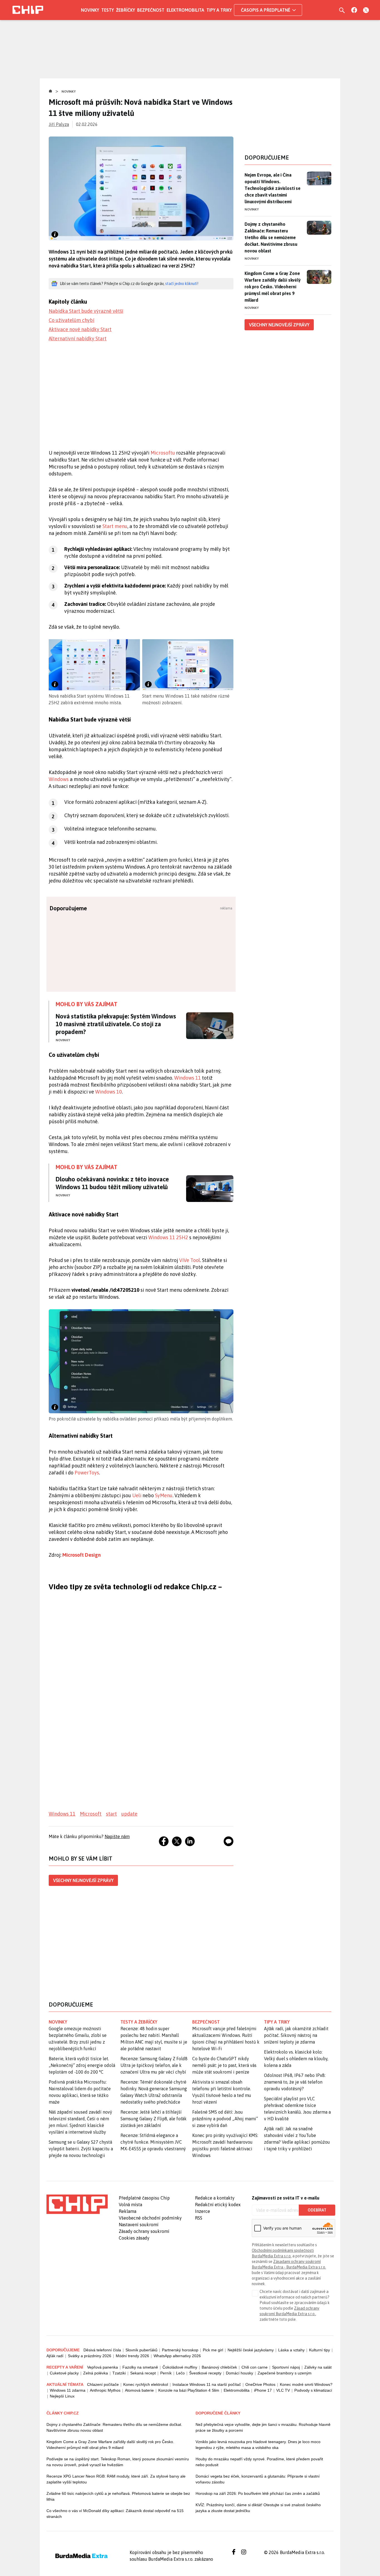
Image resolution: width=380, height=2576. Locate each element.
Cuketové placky (64, 2373)
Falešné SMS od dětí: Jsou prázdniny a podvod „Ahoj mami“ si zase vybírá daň (225, 2119)
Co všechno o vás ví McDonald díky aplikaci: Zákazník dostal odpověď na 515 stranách (115, 2514)
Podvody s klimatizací (313, 2390)
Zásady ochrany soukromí (144, 2231)
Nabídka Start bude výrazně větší (86, 311)
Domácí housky (240, 2373)
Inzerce (203, 2211)
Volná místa (130, 2205)
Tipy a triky (219, 10)
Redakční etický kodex (218, 2205)
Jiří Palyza (59, 124)
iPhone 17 (263, 2390)
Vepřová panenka (103, 2367)
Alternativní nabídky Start (78, 339)
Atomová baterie (139, 2390)
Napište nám (117, 1836)
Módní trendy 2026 (132, 2356)
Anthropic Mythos (105, 2390)
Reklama (128, 2211)
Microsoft (91, 1814)
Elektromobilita (185, 10)
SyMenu (164, 1495)
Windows (59, 779)
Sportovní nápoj (286, 2367)
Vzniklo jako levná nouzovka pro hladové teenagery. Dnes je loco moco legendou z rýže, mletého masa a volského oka (258, 2445)
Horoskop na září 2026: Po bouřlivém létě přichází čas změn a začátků (258, 2493)
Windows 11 (187, 1078)
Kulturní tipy (319, 2350)
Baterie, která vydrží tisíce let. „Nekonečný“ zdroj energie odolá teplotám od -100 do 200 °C (82, 2065)
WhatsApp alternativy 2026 (177, 2356)
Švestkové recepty (205, 2373)
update (129, 1814)
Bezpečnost (151, 10)
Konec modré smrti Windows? (306, 2384)
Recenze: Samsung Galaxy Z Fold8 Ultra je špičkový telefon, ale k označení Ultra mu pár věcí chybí (154, 2065)
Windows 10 (108, 1092)
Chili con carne (255, 2367)
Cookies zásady (134, 2238)
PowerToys (87, 1473)
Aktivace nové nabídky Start (80, 329)
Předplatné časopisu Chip (144, 2198)
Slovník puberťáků (141, 2350)
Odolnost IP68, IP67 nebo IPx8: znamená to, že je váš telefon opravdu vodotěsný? (295, 2082)
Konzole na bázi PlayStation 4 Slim (189, 2390)
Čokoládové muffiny (180, 2367)
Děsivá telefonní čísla (102, 2350)
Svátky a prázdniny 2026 (90, 2356)
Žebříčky (125, 10)
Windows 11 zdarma (68, 2390)
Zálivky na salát (318, 2367)
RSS (199, 2218)
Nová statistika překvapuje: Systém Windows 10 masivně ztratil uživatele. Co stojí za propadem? (116, 1024)
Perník (166, 2373)
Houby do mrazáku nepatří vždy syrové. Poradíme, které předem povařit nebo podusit (259, 2462)
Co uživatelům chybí (71, 320)
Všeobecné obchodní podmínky (150, 2218)
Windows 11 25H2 (168, 1237)
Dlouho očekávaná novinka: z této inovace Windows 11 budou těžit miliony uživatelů (112, 1183)
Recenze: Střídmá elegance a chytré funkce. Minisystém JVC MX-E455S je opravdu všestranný (153, 2142)
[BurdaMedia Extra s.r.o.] (77, 2204)
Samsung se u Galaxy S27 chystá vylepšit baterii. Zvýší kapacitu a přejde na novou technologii (81, 2149)
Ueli (137, 1495)
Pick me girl (213, 2350)
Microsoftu (163, 453)
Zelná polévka (96, 2373)
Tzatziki (119, 2373)
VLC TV (283, 2390)
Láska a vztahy (291, 2350)
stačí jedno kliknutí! (182, 284)
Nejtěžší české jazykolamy (251, 2350)
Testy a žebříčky (139, 2022)
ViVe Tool (190, 1260)
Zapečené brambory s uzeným (285, 2373)
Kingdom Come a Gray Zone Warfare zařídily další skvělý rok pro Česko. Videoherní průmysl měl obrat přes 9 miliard (273, 287)
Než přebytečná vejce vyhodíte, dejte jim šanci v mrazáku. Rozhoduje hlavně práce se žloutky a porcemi (263, 2427)
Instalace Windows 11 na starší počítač (207, 2384)
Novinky (90, 10)
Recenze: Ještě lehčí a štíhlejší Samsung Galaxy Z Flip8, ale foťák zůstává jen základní (154, 2119)
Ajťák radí (55, 2356)
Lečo (180, 2373)
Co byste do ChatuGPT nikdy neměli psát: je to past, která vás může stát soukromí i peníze (224, 2065)
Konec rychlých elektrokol (146, 2384)
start (111, 1814)
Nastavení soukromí (139, 2225)
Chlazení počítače (103, 2384)
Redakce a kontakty (215, 2198)
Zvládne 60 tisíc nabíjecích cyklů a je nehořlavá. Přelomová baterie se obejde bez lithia (118, 2496)
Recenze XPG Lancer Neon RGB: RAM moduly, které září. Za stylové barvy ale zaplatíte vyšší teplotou (116, 2479)
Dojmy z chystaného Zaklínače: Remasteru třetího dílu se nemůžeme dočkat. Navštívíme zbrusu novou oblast (271, 237)
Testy (108, 10)
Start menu (115, 526)
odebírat (317, 2210)
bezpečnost (206, 2022)
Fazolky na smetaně (140, 2367)
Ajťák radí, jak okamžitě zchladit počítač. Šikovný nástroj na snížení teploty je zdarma (296, 2035)
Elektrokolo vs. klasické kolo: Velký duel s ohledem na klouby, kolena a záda (296, 2059)
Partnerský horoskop (180, 2350)
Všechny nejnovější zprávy (83, 1880)
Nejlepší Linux (62, 2396)
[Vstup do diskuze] (229, 1841)
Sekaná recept (143, 2373)
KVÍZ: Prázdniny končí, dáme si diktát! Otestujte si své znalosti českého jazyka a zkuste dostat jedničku (258, 2508)
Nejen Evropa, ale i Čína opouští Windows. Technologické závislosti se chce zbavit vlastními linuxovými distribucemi (272, 188)
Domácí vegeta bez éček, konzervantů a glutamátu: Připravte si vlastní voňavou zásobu (258, 2479)
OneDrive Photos (260, 2384)
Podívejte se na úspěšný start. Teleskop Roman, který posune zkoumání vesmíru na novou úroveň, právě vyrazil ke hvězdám (118, 2462)
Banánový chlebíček (219, 2367)
